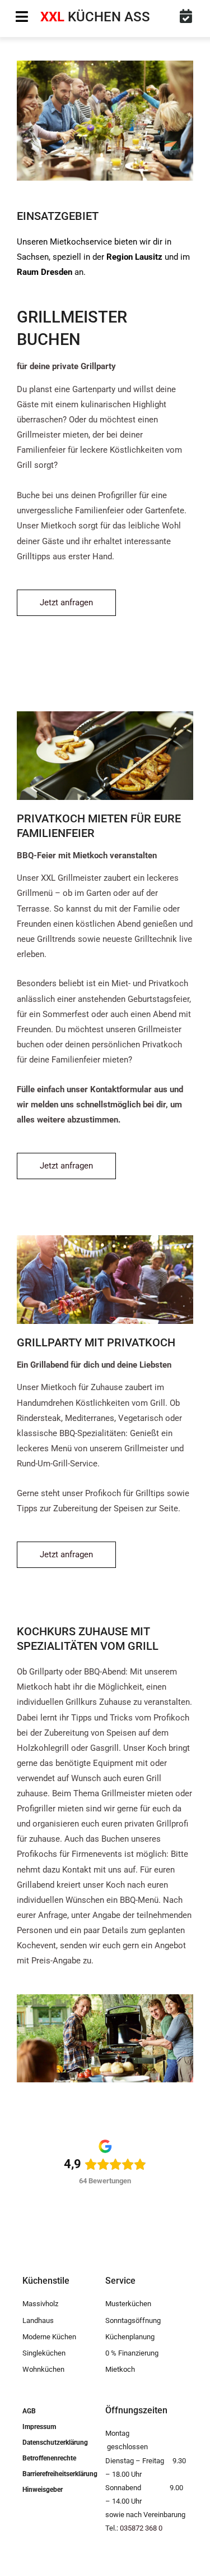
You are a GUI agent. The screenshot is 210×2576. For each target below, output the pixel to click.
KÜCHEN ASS (95, 17)
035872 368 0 (141, 2528)
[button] (22, 17)
